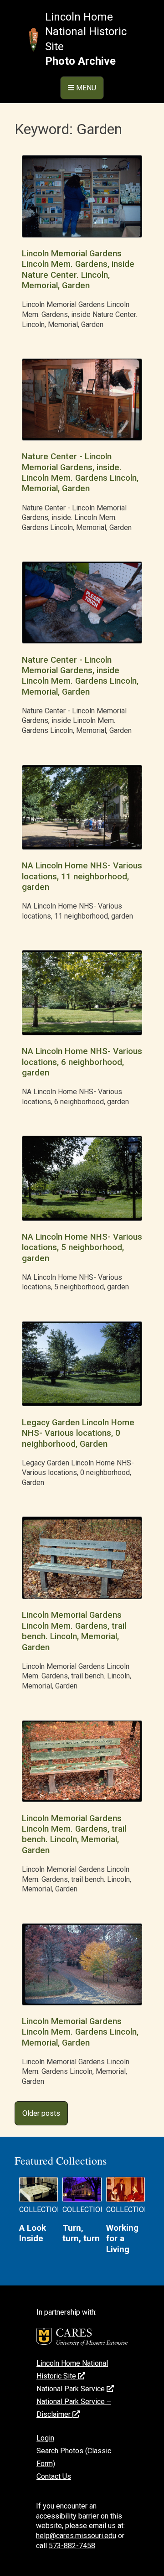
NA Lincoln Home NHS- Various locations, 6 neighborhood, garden (82, 1062)
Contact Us (54, 2476)
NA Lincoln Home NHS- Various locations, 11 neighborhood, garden (82, 876)
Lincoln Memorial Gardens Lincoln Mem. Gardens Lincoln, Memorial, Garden (80, 2032)
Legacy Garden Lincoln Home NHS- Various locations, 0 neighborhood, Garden (78, 1433)
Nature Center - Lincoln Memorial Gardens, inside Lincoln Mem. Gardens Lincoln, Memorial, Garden (80, 676)
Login (45, 2438)
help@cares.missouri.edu (76, 2536)
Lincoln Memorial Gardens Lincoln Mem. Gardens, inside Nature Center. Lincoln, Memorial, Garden (78, 270)
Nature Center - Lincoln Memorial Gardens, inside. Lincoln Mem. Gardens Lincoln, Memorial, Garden (80, 473)
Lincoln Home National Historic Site (86, 32)
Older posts (41, 2113)
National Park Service (72, 2389)
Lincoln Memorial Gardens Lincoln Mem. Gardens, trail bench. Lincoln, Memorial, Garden (74, 1631)
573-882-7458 (72, 2546)
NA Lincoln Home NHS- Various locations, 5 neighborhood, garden (82, 1248)
